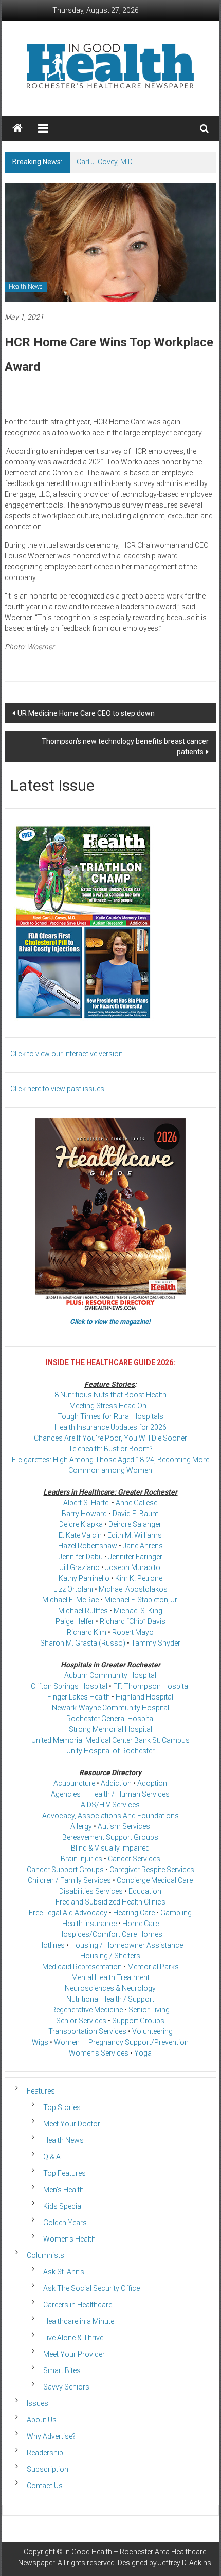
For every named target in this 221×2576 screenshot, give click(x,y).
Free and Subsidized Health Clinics (110, 1902)
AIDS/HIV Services (110, 1805)
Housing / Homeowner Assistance (127, 1945)
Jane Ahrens (143, 1546)
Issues (38, 2403)
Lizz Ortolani (73, 1589)
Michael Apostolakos (133, 1589)
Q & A (52, 2157)
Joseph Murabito (133, 1567)
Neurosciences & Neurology (110, 1988)
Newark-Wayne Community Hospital (110, 1708)
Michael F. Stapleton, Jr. (141, 1600)
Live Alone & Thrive (73, 2338)
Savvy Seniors (66, 2387)
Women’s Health (69, 2239)
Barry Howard (84, 1514)
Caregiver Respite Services (152, 1870)
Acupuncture (74, 1783)
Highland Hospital (144, 1697)
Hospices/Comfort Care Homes (110, 1934)
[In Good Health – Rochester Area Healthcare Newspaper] (17, 128)
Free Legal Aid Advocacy (68, 1913)
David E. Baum (136, 1514)
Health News (26, 287)
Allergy (81, 1826)
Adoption (152, 1783)
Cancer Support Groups (65, 1870)
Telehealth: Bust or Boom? (110, 1449)
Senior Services (81, 2021)
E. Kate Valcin (80, 1535)
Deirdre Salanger (135, 1524)
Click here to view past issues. (58, 1089)
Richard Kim (87, 1632)
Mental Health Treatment (110, 1977)
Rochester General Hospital (110, 1719)
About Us (42, 2420)
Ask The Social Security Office (91, 2288)
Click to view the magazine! (110, 1322)
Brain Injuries (81, 1859)
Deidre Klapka (81, 1524)
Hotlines (51, 1945)
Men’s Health (63, 2190)
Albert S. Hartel (87, 1503)
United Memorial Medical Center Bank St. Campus (110, 1740)
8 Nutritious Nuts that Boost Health (110, 1395)
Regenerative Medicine (87, 2010)
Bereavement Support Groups (110, 1837)
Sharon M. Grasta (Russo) (83, 1643)
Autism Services (124, 1826)
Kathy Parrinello (84, 1578)
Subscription (48, 2469)
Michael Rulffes (83, 1611)
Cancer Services (134, 1859)
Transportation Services (87, 2031)
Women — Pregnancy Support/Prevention (121, 2042)
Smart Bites (62, 2370)
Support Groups (138, 2021)
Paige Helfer (75, 1621)
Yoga (143, 2053)
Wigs (40, 2042)
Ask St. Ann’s (64, 2272)
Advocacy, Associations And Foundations (110, 1816)
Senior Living (149, 2010)
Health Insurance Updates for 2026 (110, 1427)
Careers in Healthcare (78, 2305)
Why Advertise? (51, 2436)
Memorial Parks (153, 1967)
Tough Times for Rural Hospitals (110, 1416)
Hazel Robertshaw (88, 1546)
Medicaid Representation (82, 1967)
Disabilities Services (91, 1891)
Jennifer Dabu (81, 1557)
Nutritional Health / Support (110, 1999)
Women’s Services (99, 2053)
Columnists (45, 2255)
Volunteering (152, 2031)
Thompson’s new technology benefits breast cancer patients (125, 746)
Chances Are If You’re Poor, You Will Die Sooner (110, 1438)
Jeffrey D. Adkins (185, 2563)
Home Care (141, 1924)
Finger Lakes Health (79, 1697)
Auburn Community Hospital (110, 1675)
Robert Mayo (133, 1632)
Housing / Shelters (110, 1956)
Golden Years (65, 2223)
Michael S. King (138, 1611)
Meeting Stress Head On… (110, 1406)
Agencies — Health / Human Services (110, 1794)
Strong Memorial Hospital (110, 1729)
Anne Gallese (136, 1503)
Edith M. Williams (135, 1535)
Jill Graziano (80, 1567)
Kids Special (63, 2206)
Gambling (176, 1913)
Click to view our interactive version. (67, 1054)
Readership (45, 2453)
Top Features (65, 2173)
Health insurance (89, 1924)
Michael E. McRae (70, 1600)
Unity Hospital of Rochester (110, 1751)
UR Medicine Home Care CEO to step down (86, 713)
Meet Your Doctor (72, 2124)
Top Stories (62, 2107)
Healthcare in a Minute (79, 2321)
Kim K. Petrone (139, 1578)
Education (145, 1891)
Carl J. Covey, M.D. (105, 162)
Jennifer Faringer (135, 1557)
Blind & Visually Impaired (110, 1848)
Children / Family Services (69, 1880)
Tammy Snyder (156, 1643)
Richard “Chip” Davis (133, 1621)
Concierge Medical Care (155, 1880)
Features (41, 2091)
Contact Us (45, 2486)
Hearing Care (134, 1913)
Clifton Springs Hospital (69, 1686)
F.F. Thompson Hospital (151, 1686)
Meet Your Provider (74, 2354)
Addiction (116, 1783)
